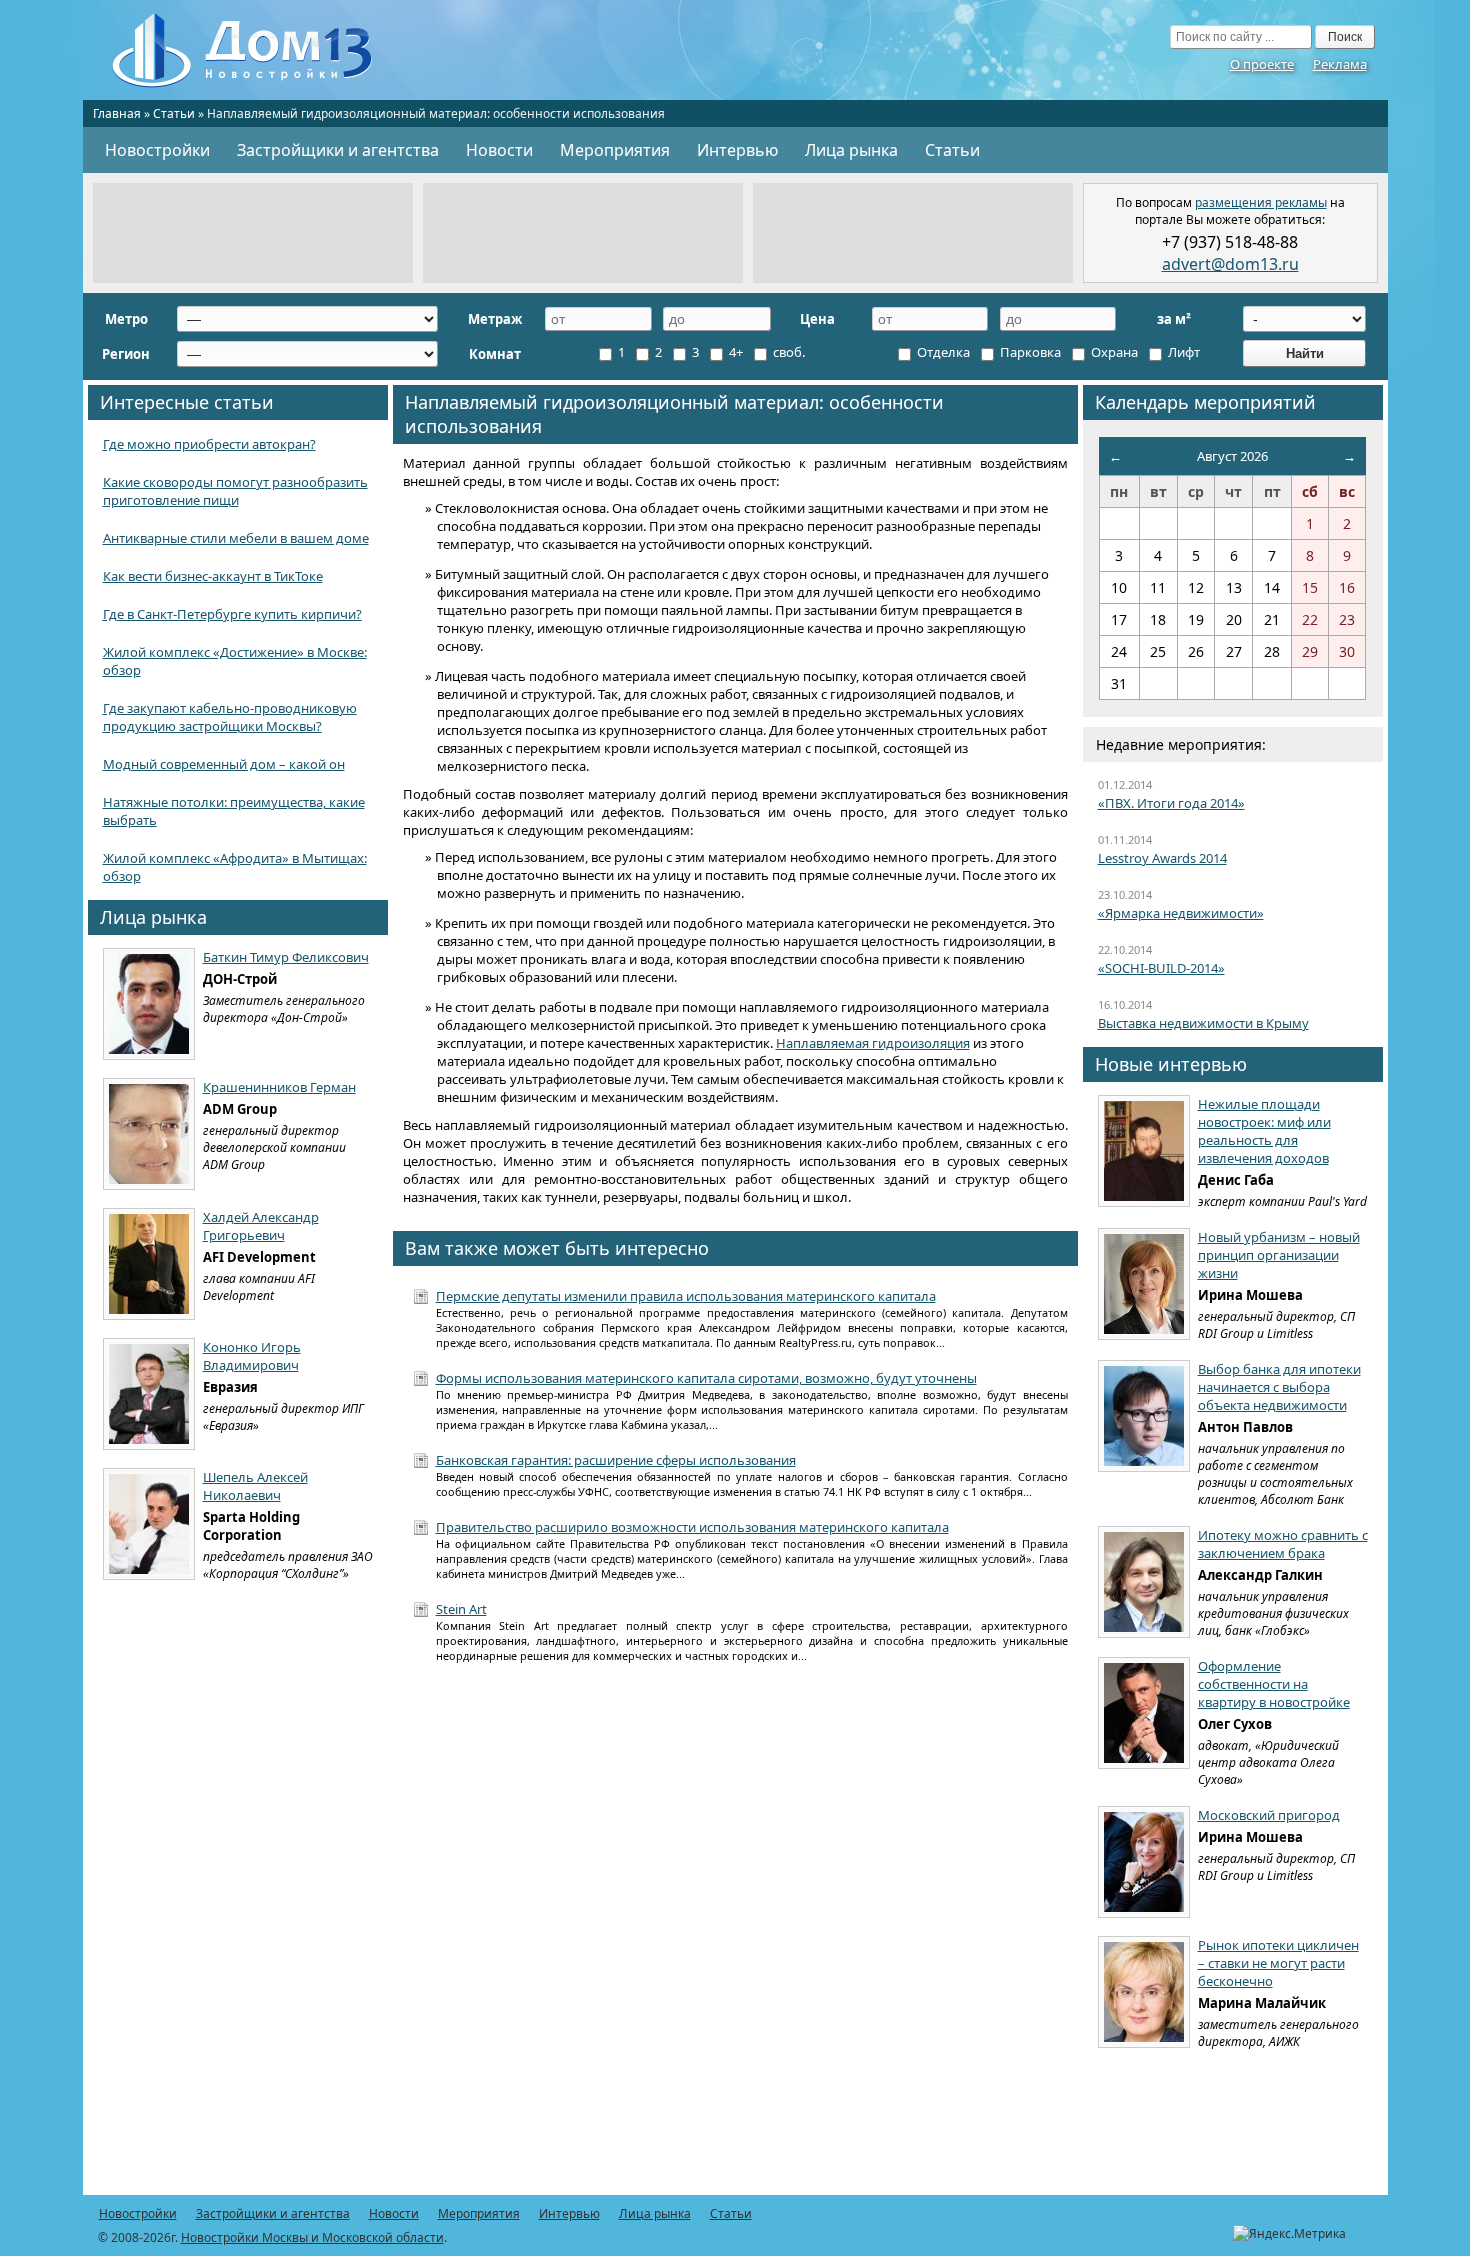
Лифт (1182, 352)
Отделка (942, 352)
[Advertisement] (253, 233)
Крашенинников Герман (279, 1087)
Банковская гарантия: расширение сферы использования (616, 1460)
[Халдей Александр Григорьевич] (149, 1264)
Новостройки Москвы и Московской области (312, 2237)
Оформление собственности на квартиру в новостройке (1274, 1684)
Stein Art (461, 1609)
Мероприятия (615, 150)
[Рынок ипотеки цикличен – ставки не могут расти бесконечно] (1144, 1992)
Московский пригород (1269, 1815)
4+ (734, 352)
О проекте (1262, 64)
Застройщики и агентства (338, 150)
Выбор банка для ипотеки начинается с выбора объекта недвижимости (1279, 1387)
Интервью (737, 150)
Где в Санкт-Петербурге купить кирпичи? (232, 614)
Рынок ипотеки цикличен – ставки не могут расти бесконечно (1278, 1963)
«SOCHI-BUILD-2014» (1161, 968)
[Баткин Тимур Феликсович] (149, 1004)
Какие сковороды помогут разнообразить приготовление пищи (235, 491)
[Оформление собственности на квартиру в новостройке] (1144, 1713)
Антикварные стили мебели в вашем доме (236, 538)
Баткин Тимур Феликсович (286, 957)
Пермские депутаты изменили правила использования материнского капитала (686, 1296)
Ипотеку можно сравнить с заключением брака (1283, 1544)
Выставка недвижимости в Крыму (1203, 1023)
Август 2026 (1232, 456)
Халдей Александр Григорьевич (261, 1226)
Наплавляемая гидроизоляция (873, 1043)
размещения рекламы (1261, 202)
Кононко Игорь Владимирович (252, 1356)
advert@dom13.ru (1230, 264)
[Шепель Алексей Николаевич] (149, 1524)
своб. (787, 352)
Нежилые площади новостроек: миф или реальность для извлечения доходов (1264, 1131)
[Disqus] (735, 1940)
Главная (117, 113)
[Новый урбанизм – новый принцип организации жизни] (1144, 1284)
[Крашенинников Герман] (149, 1134)
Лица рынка (851, 150)
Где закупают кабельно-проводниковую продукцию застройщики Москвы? (230, 717)
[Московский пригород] (1144, 1862)
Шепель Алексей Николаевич (255, 1486)
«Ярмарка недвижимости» (1181, 913)
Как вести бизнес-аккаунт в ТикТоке (213, 576)
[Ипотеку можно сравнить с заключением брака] (1144, 1582)
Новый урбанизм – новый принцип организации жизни (1279, 1255)
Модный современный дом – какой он (224, 764)
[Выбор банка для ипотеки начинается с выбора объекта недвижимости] (1144, 1416)
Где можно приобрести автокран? (209, 444)
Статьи (174, 113)
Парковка (1029, 352)
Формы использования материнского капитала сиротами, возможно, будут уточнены (706, 1378)
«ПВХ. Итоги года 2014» (1171, 803)
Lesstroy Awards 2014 (1162, 858)
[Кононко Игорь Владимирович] (149, 1394)
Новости (499, 150)
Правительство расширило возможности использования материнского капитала (692, 1527)
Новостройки (157, 150)
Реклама (1340, 64)
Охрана (1113, 352)
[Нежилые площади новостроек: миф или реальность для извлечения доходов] (1144, 1151)
